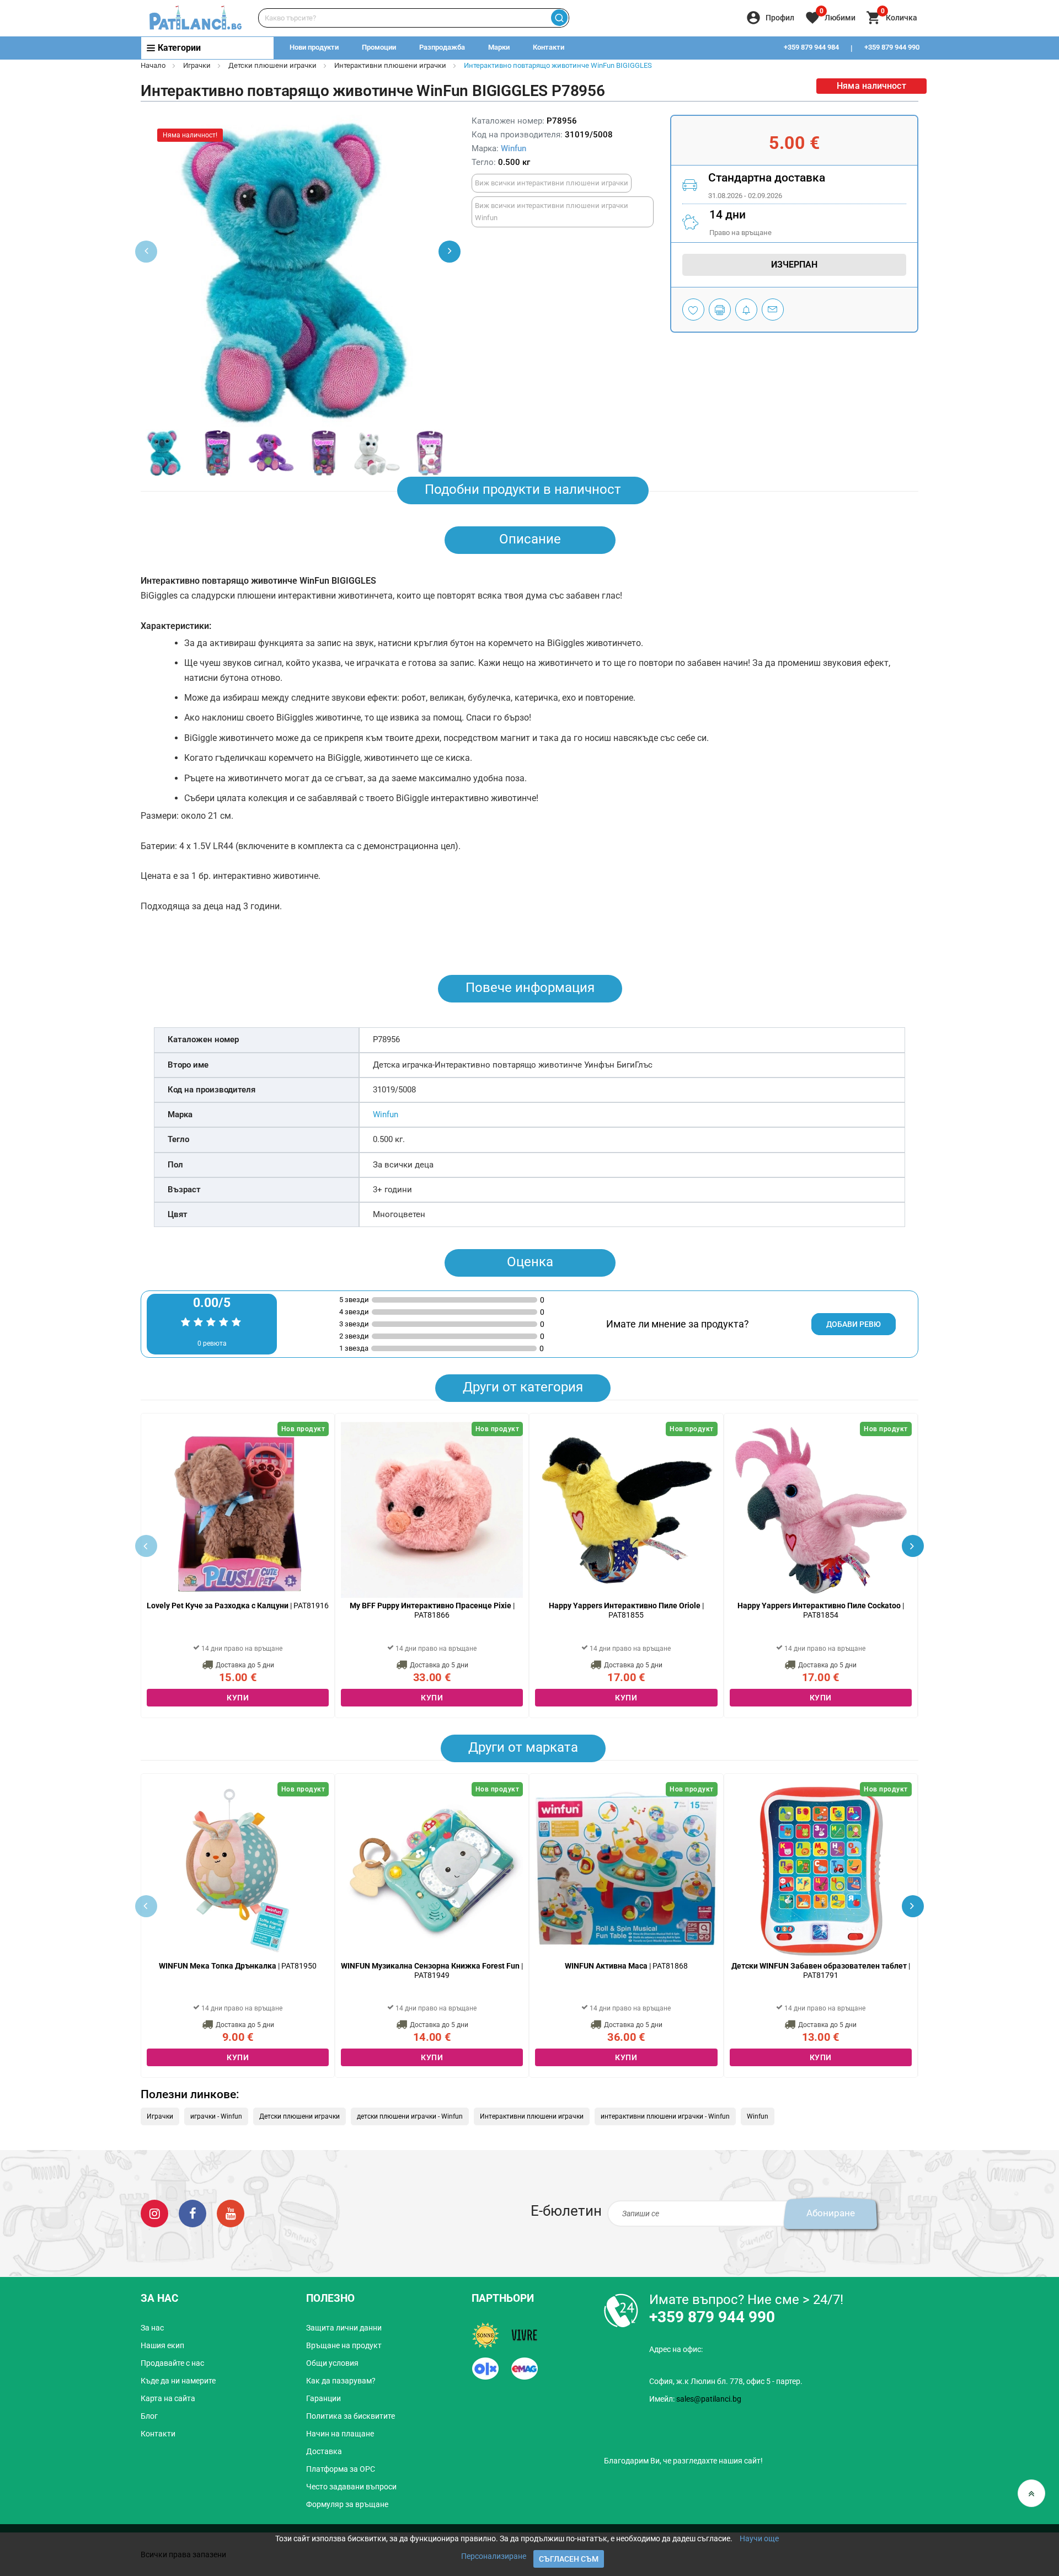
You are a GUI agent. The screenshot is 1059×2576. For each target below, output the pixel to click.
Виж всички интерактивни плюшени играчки (552, 183)
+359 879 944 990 (892, 47)
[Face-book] (192, 2213)
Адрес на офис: (676, 2349)
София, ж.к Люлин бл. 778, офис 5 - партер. (726, 2381)
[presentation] (450, 252)
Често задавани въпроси (351, 2487)
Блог (149, 2416)
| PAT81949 (432, 1970)
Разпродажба (442, 47)
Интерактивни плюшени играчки (390, 65)
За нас (152, 2328)
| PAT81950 (238, 1966)
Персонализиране (494, 2556)
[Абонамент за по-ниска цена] (746, 310)
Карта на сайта (168, 2398)
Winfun (514, 148)
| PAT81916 (238, 1606)
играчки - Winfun (216, 2116)
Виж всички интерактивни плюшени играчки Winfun (552, 212)
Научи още (759, 2538)
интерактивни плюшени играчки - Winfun (665, 2116)
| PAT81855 (626, 1610)
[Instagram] (154, 2213)
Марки (499, 47)
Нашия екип (162, 2345)
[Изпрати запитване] (773, 310)
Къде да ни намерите (178, 2381)
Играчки (197, 65)
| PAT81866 (432, 1610)
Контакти (549, 47)
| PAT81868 (626, 1966)
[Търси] (559, 18)
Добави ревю (854, 1324)
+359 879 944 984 (811, 47)
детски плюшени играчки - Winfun (410, 2116)
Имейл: (695, 2399)
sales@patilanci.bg (709, 2399)
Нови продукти (314, 47)
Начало (153, 65)
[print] (720, 310)
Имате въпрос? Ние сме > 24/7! (746, 2300)
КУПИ (238, 1698)
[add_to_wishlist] (693, 310)
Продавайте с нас (172, 2363)
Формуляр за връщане (347, 2504)
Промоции (379, 47)
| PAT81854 (821, 1610)
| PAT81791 (821, 1970)
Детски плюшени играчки (272, 65)
